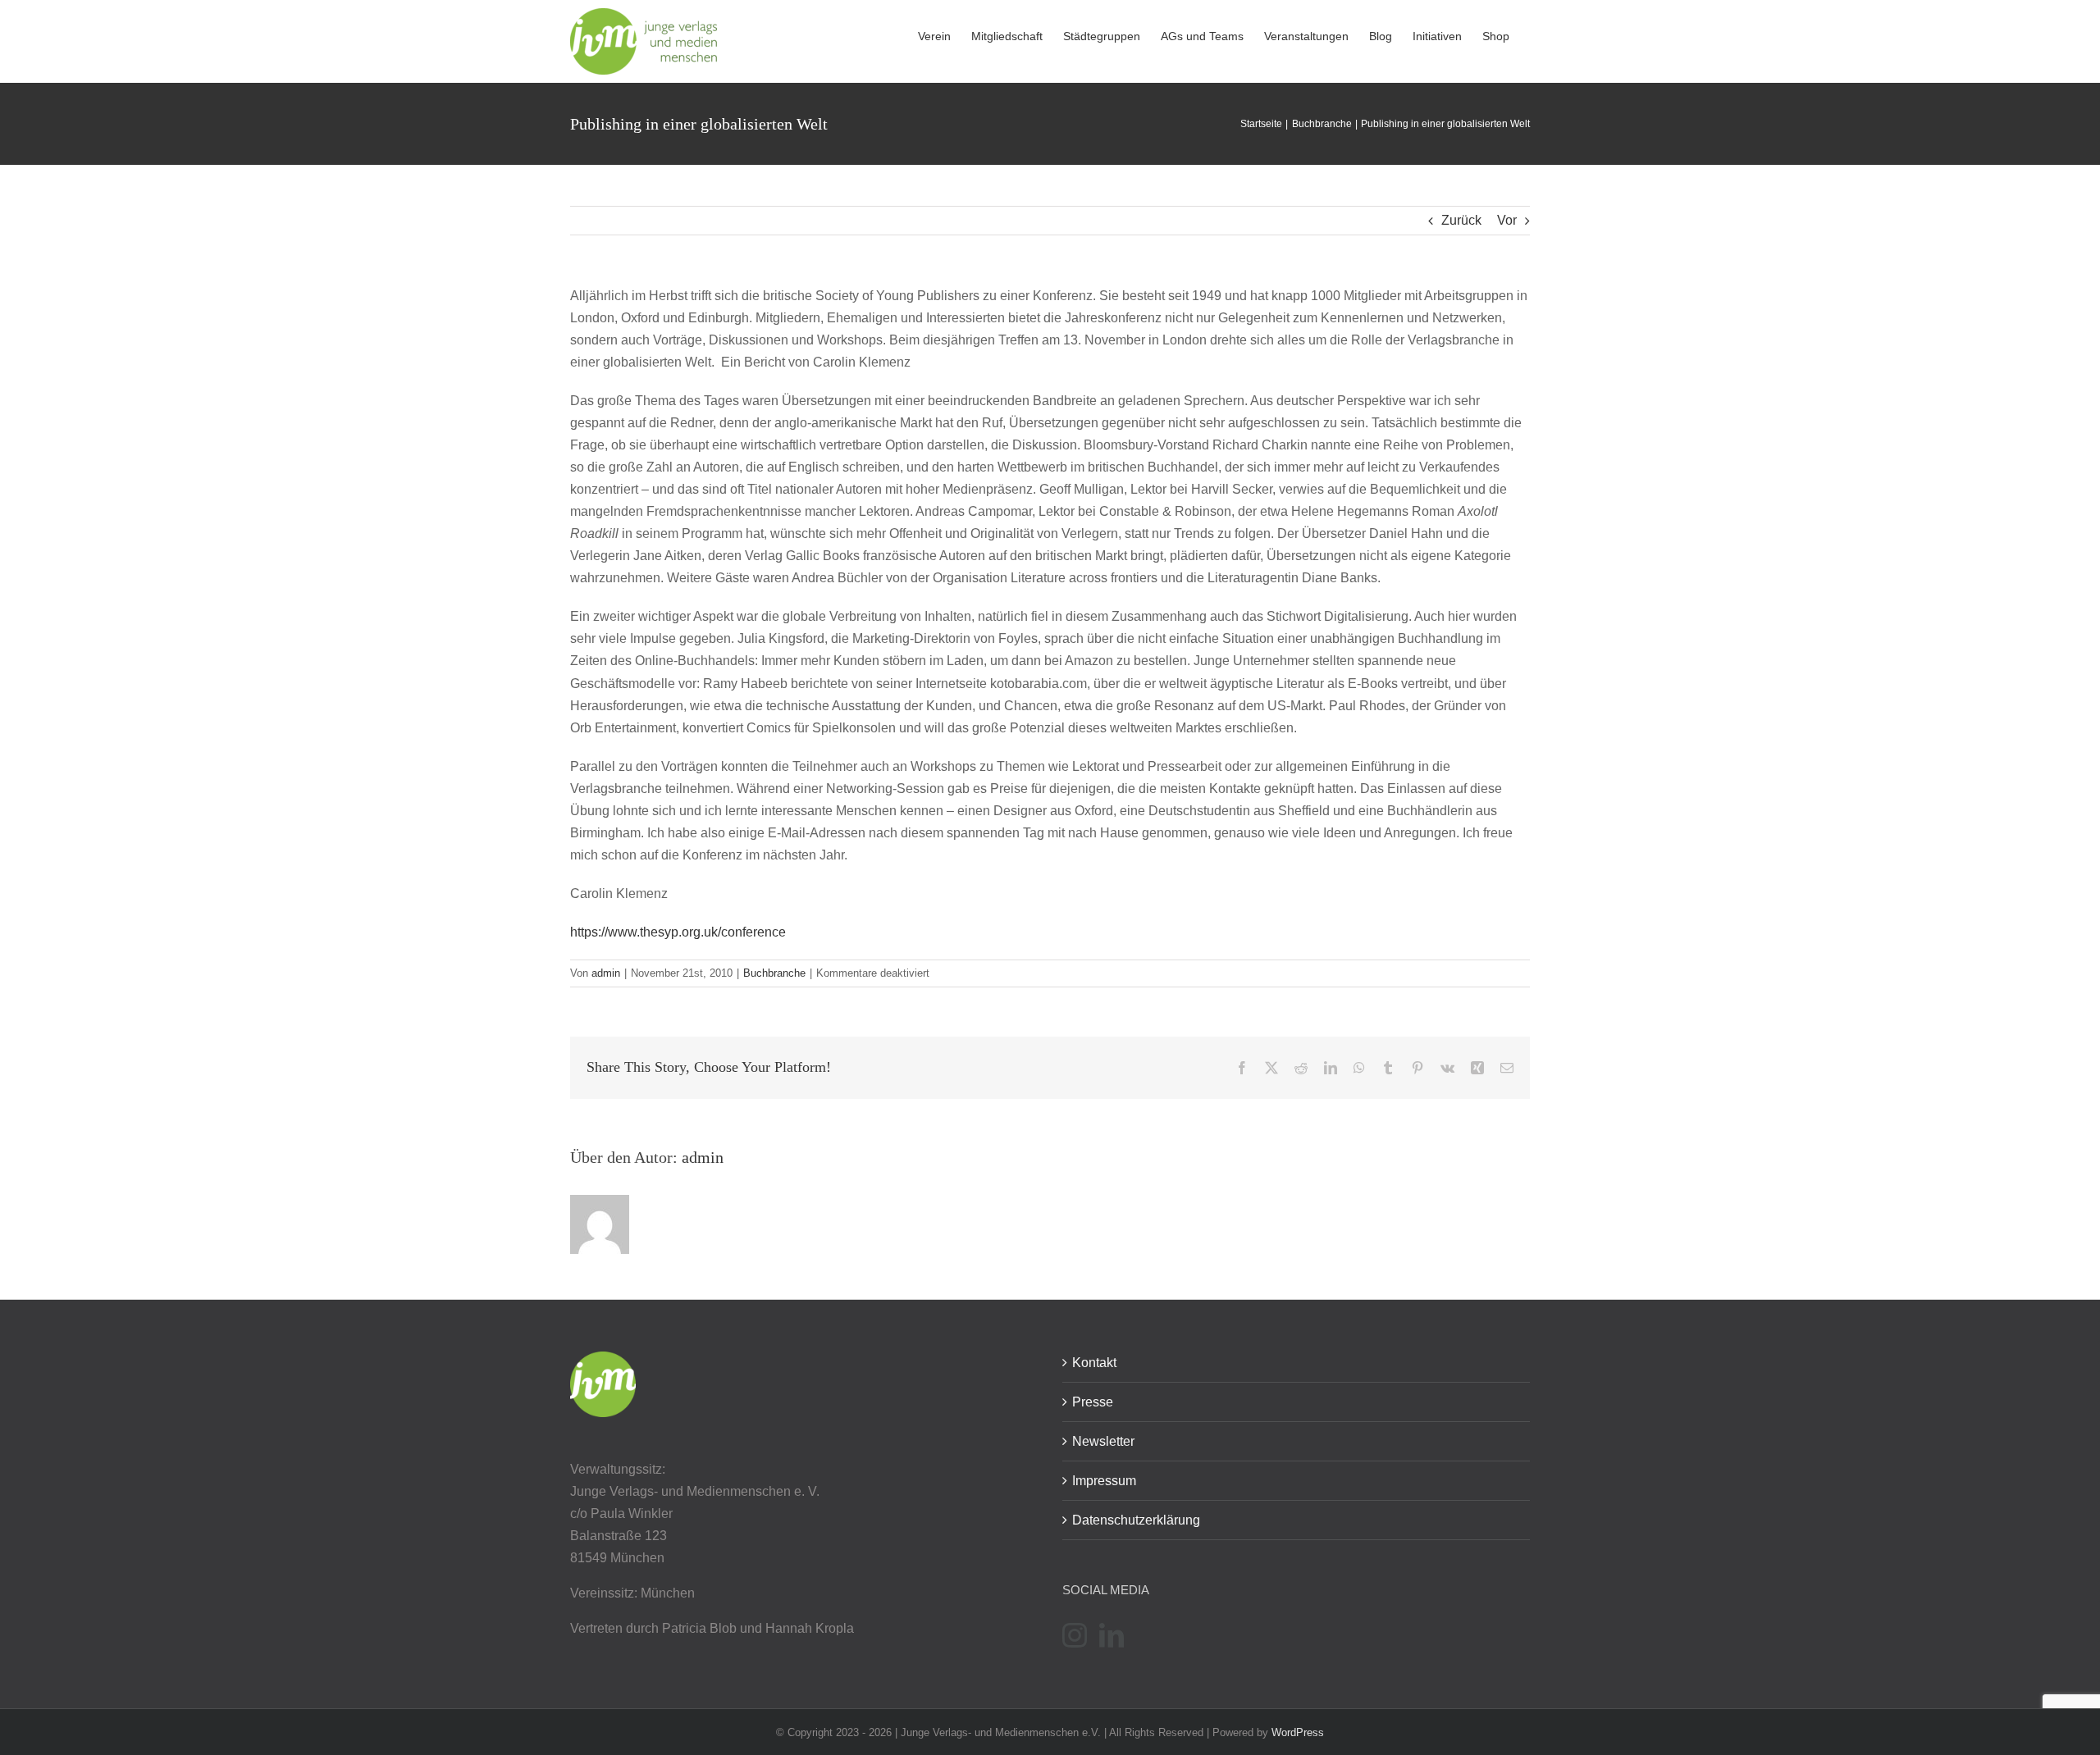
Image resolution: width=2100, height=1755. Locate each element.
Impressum (1104, 1481)
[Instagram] (1075, 1635)
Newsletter (1103, 1441)
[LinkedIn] (1112, 1635)
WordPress (1298, 1732)
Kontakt (1094, 1363)
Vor (1507, 220)
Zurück (1461, 220)
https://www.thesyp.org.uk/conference (678, 932)
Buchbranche (774, 973)
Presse (1093, 1402)
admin (606, 973)
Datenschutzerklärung (1136, 1520)
